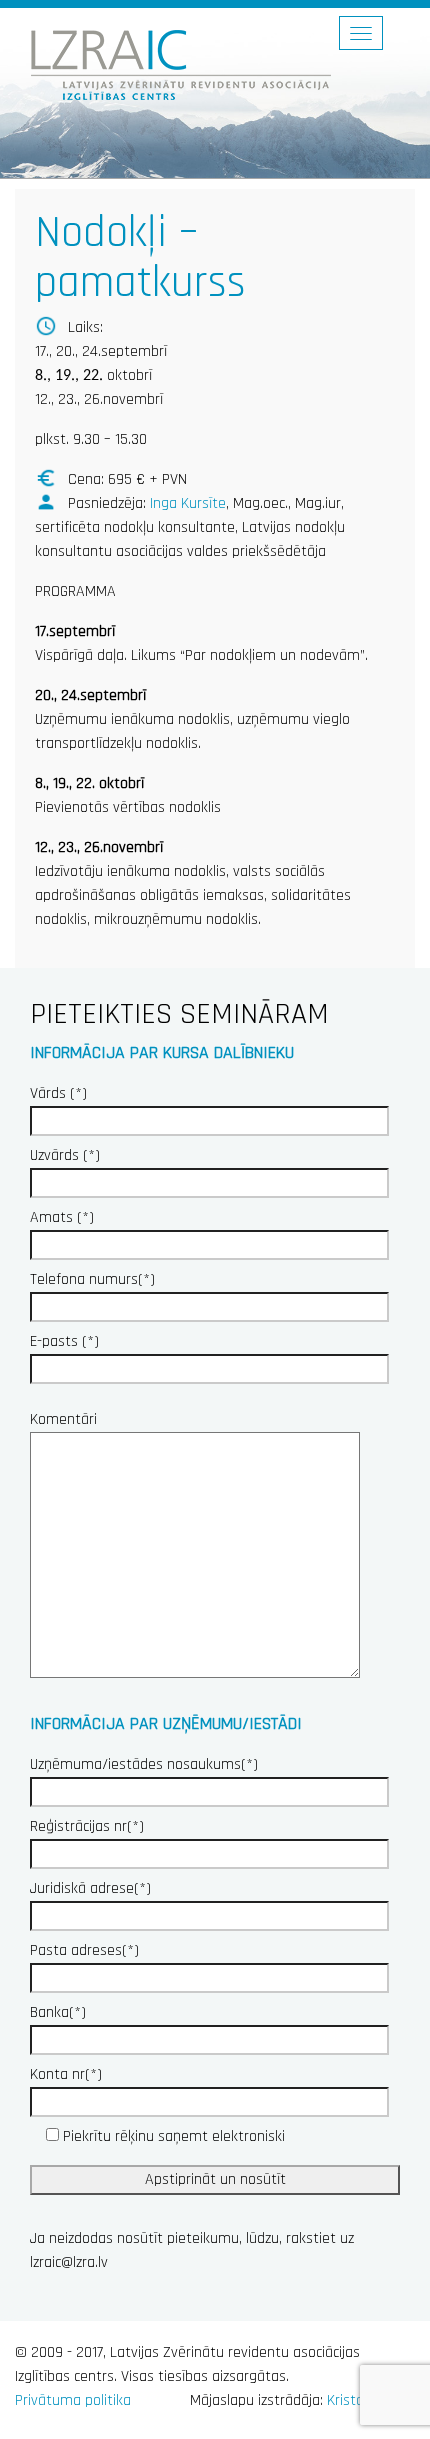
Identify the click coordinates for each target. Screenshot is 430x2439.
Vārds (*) (58, 1093)
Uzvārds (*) (65, 1155)
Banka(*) (58, 2012)
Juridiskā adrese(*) (90, 1888)
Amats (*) (62, 1217)
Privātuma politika (73, 2400)
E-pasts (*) (64, 1341)
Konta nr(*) (66, 2074)
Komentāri (63, 1419)
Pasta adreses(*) (84, 1950)
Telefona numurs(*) (92, 1279)
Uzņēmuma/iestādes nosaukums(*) (144, 1764)
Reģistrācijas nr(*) (87, 1826)
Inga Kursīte (188, 503)
